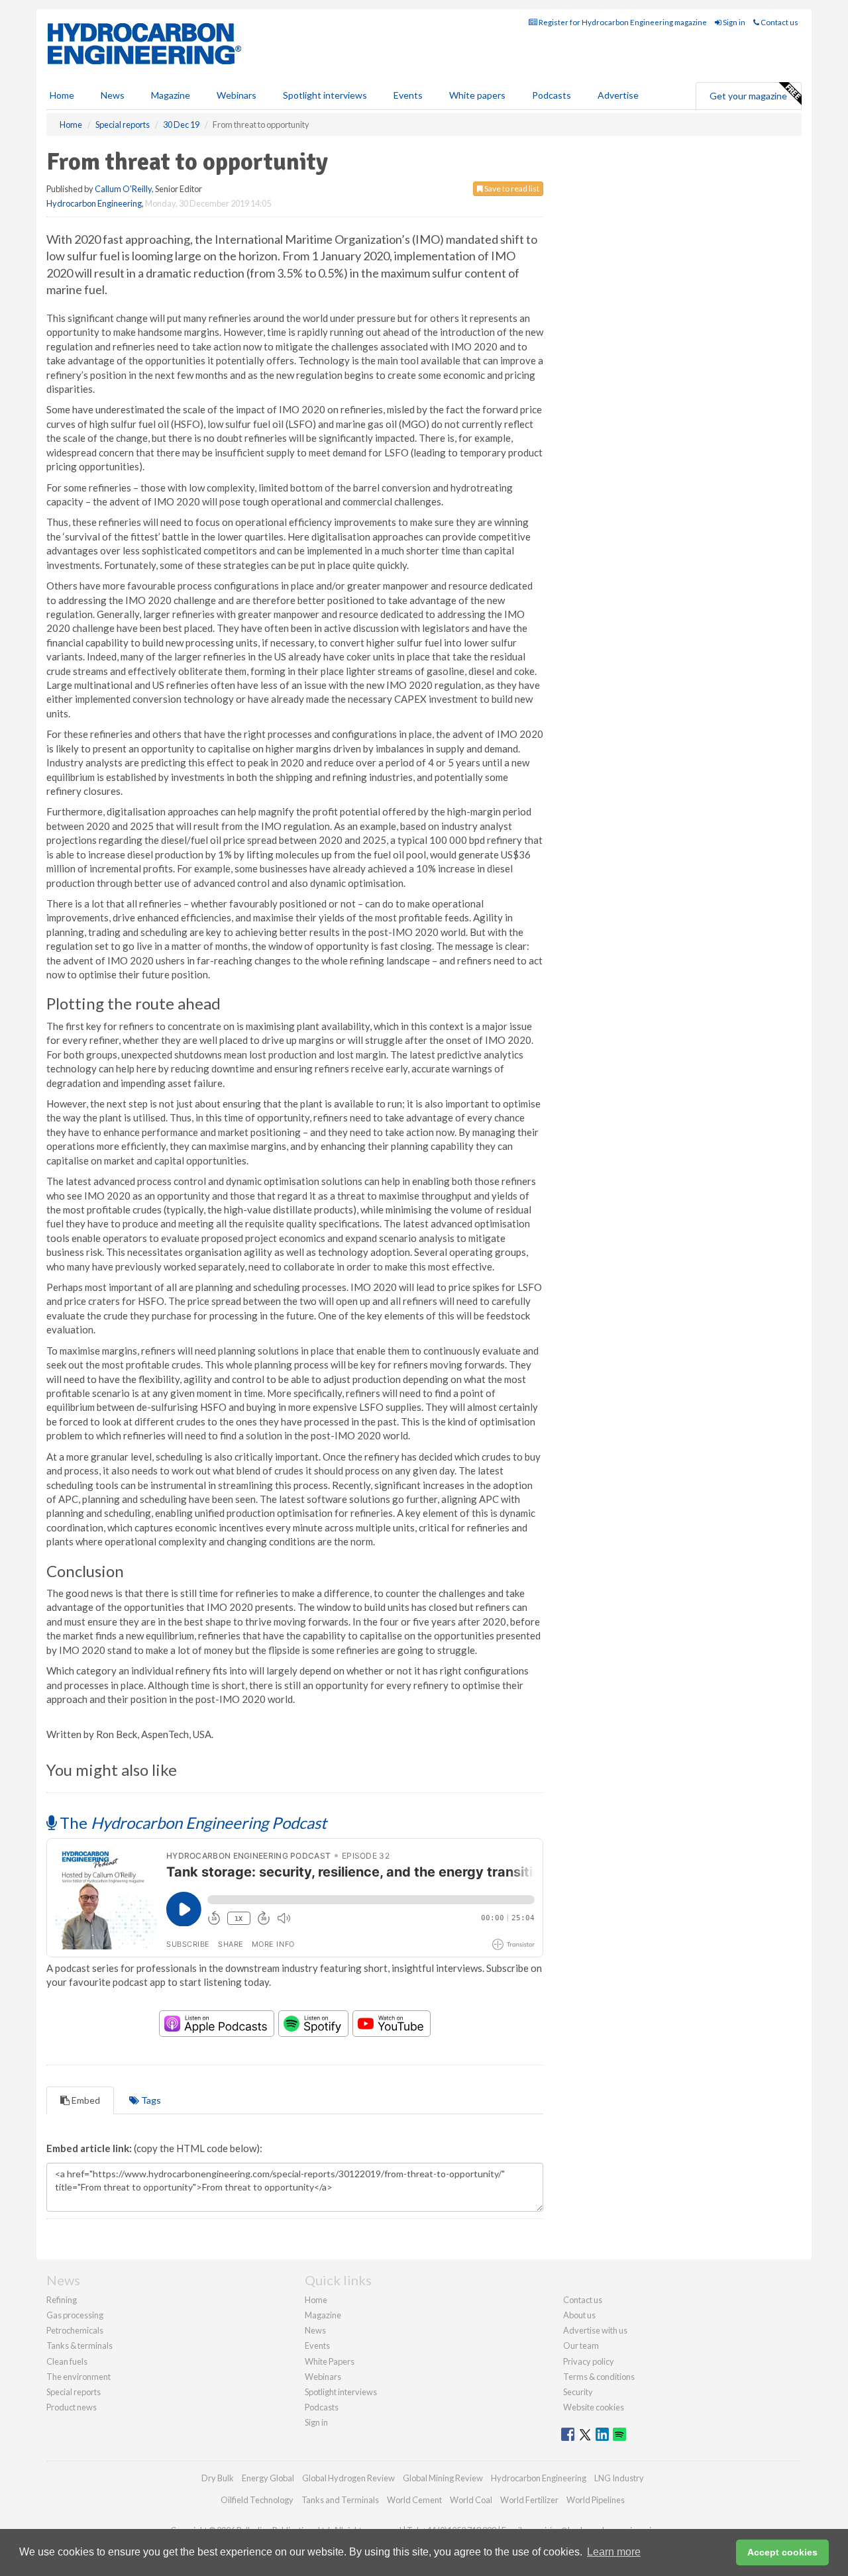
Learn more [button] (614, 2552)
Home (62, 95)
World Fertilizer (529, 2500)
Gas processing (75, 2315)
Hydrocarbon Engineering (94, 203)
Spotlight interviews (325, 95)
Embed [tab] (85, 2100)
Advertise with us (595, 2330)
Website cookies (594, 2407)
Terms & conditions (599, 2377)
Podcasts (552, 95)
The (191, 1823)
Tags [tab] (150, 2100)
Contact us (779, 22)
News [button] (113, 95)
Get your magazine (748, 96)
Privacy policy (589, 2361)
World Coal (471, 2500)
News (315, 2330)
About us (579, 2315)
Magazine (171, 95)
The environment (79, 2377)
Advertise (618, 95)
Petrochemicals (75, 2330)
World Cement (414, 2500)
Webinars (237, 95)
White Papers (330, 2361)
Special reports (74, 2392)
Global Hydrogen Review (348, 2478)
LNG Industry (619, 2478)
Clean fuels (67, 2361)
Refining (62, 2300)
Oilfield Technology (257, 2500)
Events (408, 95)
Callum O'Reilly (123, 189)
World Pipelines (596, 2500)
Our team (581, 2345)
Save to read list (511, 188)
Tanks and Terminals (340, 2500)
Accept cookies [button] (782, 2552)
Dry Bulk (218, 2478)
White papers (477, 95)
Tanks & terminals (79, 2345)
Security (578, 2392)
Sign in (733, 22)
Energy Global (268, 2478)
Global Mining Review (443, 2478)
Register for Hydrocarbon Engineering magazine (622, 22)
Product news (72, 2407)
